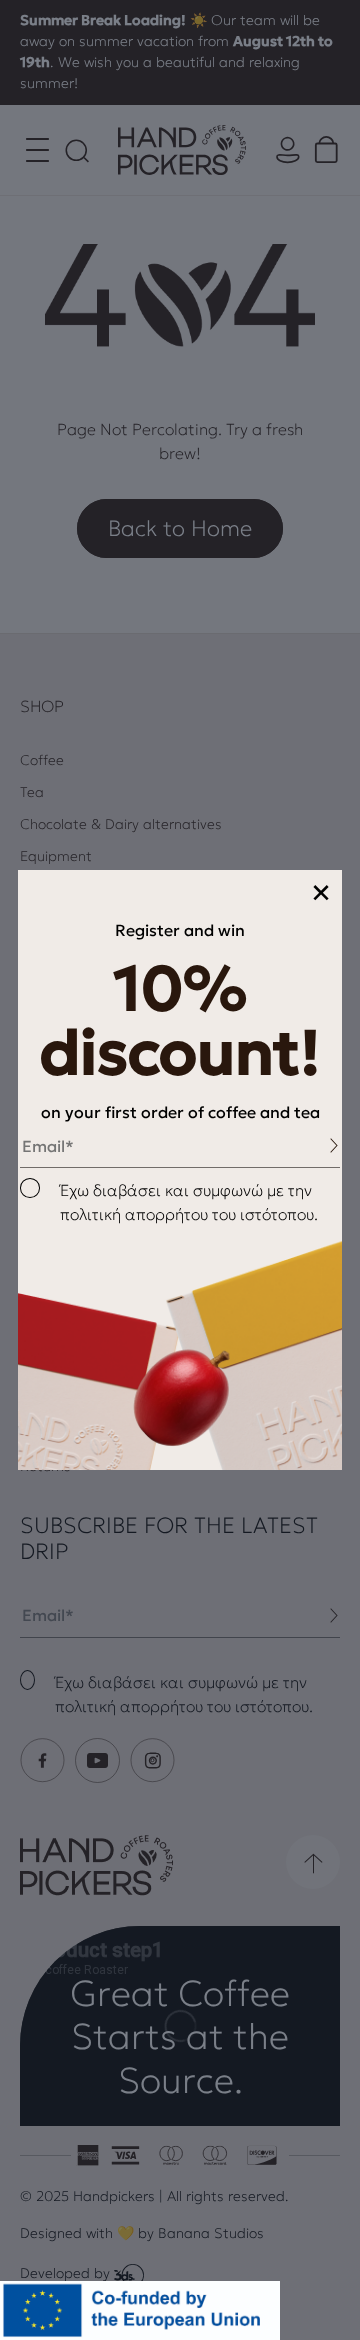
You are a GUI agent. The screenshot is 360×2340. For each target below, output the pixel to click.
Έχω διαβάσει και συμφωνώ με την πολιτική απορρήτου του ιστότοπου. (189, 1202)
